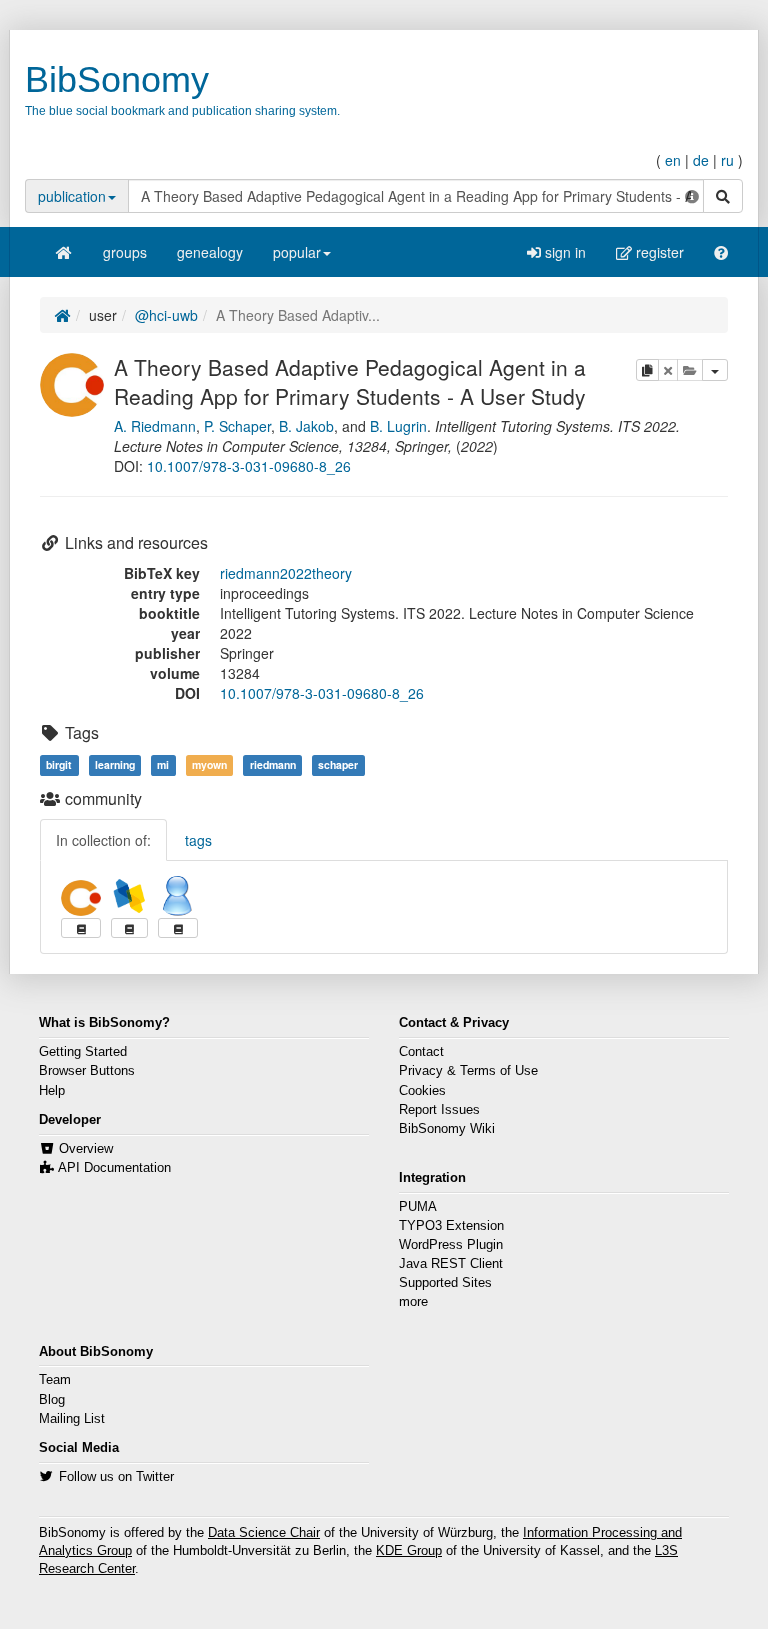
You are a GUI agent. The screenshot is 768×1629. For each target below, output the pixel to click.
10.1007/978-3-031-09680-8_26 (249, 466)
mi (163, 764)
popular (297, 252)
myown (209, 764)
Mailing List (72, 1419)
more (413, 1302)
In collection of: (103, 840)
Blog (52, 1400)
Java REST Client (451, 1264)
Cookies (422, 1091)
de (701, 160)
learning (115, 764)
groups (125, 252)
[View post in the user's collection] (81, 928)
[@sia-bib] (178, 896)
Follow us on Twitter (116, 1477)
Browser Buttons (87, 1071)
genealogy (210, 252)
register (658, 252)
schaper (338, 764)
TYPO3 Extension (451, 1226)
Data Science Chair (264, 1533)
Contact (421, 1052)
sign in (563, 252)
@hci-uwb (166, 315)
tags (198, 840)
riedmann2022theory (286, 573)
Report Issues (439, 1110)
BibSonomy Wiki (447, 1129)
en (673, 160)
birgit (59, 764)
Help (52, 1091)
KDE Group (409, 1551)
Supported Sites (445, 1283)
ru (727, 160)
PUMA (418, 1207)
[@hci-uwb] (72, 382)
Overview (86, 1149)
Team (55, 1380)
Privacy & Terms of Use (468, 1071)
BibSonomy (117, 79)
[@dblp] (129, 896)
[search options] (692, 196)
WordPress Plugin (451, 1245)
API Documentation (114, 1168)
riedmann (273, 764)
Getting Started (83, 1052)
